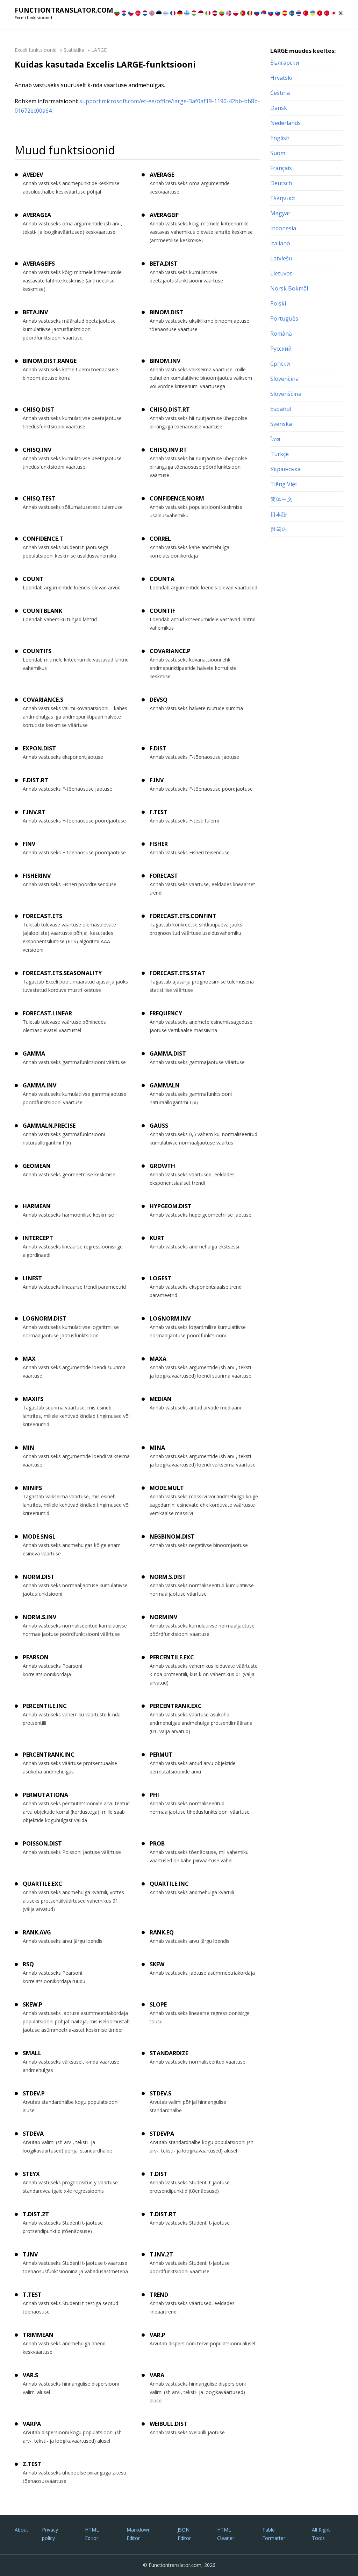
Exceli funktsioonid (36, 50)
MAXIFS (33, 1399)
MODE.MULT (167, 1488)
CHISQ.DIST (38, 409)
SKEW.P (33, 2004)
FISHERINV (37, 876)
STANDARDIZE (169, 2053)
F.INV (157, 780)
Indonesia (283, 228)
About (22, 2530)
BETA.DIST (164, 264)
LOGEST (160, 1278)
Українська (285, 469)
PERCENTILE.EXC (172, 1657)
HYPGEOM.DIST (171, 1206)
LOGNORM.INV (170, 1318)
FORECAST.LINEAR (47, 1013)
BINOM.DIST (166, 312)
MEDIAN (161, 1399)
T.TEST (32, 2295)
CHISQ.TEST (39, 498)
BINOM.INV (165, 361)
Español (281, 409)
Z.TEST (32, 2464)
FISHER (159, 844)
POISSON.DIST (42, 1843)
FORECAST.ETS (42, 916)
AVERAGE (162, 175)
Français (281, 168)
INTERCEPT (38, 1238)
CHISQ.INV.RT (168, 450)
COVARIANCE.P (170, 651)
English (280, 138)
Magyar (280, 213)
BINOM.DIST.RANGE (50, 361)
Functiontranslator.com (64, 10)
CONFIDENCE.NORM (177, 498)
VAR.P (157, 2335)
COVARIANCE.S (43, 700)
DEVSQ (159, 700)
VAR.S (30, 2375)
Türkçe (280, 454)
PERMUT (161, 1755)
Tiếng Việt (284, 484)
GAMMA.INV (40, 1085)
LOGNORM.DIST (45, 1318)
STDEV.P (34, 2093)
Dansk (279, 108)
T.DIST (159, 2174)
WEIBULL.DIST (169, 2424)
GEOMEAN (37, 1166)
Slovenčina (284, 379)
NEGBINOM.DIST (172, 1536)
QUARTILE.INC (169, 1884)
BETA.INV (35, 312)
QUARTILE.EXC (42, 1884)
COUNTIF (162, 611)
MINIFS (32, 1488)
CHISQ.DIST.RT (170, 409)
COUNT (33, 579)
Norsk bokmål (289, 288)
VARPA (32, 2424)
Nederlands (285, 123)
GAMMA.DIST (168, 1053)
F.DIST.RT (35, 780)
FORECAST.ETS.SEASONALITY (62, 973)
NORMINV (163, 1617)
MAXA (158, 1359)
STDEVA (33, 2134)
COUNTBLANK (42, 611)
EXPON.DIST (39, 748)
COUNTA (162, 579)
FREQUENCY (166, 1013)
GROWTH (162, 1166)
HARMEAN (37, 1206)
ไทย (275, 439)
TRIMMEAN (38, 2335)
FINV (29, 844)
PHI (154, 1795)
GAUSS (159, 1126)
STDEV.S (160, 2093)
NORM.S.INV (40, 1617)
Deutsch (281, 183)
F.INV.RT (34, 812)
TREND (159, 2295)
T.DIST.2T (36, 2214)
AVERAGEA (37, 215)
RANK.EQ (162, 1932)
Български (285, 63)
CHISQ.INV (37, 450)
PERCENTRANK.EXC (176, 1706)
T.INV (30, 2254)
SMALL (32, 2053)
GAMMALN (165, 1085)
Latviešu (281, 258)
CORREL (160, 539)
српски (280, 364)
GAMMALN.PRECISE (49, 1126)
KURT (157, 1238)
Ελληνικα (282, 198)
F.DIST (158, 748)
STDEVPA (162, 2134)
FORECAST (164, 876)
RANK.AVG (37, 1932)
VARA (157, 2375)
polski (278, 303)
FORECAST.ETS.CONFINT (183, 916)
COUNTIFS (37, 651)
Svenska (281, 424)
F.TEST (159, 812)
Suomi (278, 153)
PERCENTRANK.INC (49, 1755)
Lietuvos (281, 273)
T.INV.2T (161, 2254)
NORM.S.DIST (168, 1577)
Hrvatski (281, 78)
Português (284, 318)
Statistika (74, 50)
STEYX (31, 2174)
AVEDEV (33, 175)
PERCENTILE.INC (45, 1706)
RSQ (28, 1964)
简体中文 (281, 499)
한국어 (279, 529)
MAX (29, 1359)
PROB (157, 1843)
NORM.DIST (39, 1577)
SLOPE (158, 2004)
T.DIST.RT (163, 2214)
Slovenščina (286, 394)
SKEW (157, 1964)
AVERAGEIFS (39, 264)
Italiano (280, 243)
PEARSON (36, 1657)
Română (281, 334)
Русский (281, 349)
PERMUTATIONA (45, 1795)
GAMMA (34, 1053)
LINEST (32, 1278)
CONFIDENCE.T (43, 539)
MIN (28, 1448)
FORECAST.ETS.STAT (177, 973)
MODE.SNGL (39, 1536)
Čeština (280, 93)
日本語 (279, 514)
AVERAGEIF (164, 215)
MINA (157, 1448)
